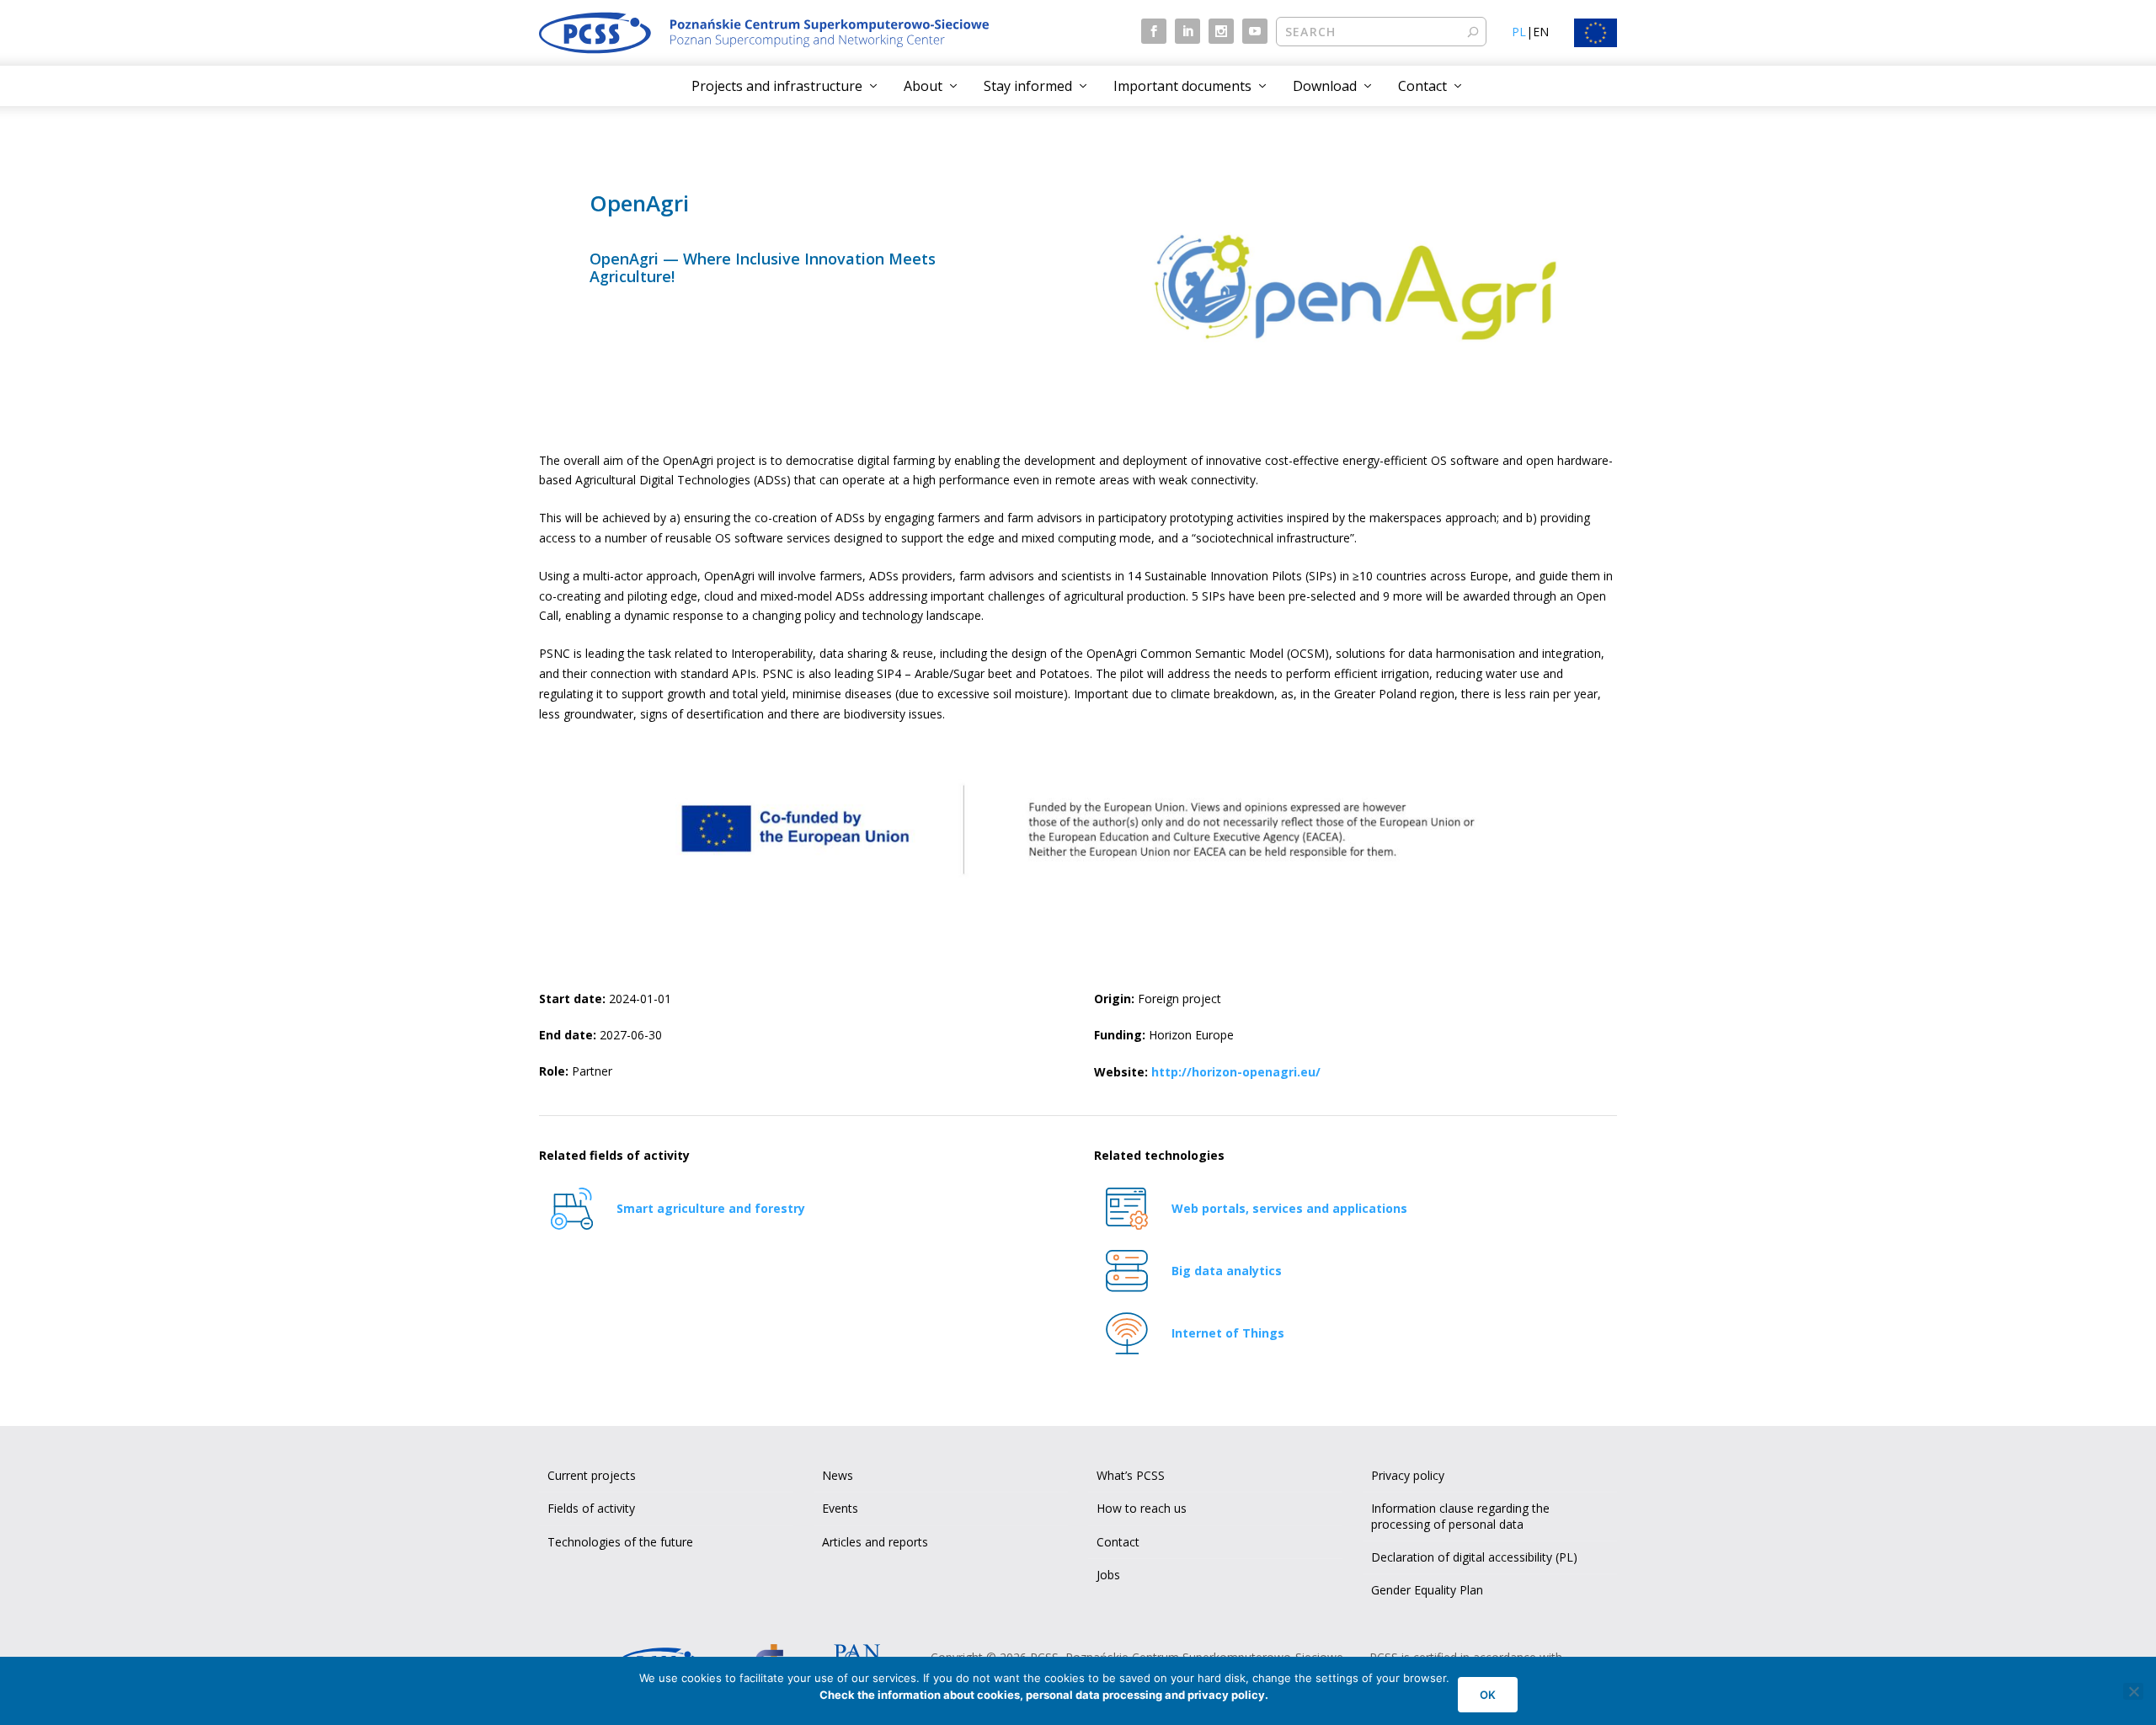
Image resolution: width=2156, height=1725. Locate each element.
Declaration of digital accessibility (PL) (1474, 1557)
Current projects (592, 1475)
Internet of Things (1228, 1333)
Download (1325, 86)
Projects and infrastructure (777, 86)
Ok (1488, 1695)
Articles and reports (875, 1542)
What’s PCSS (1131, 1475)
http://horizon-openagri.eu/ (1236, 1072)
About (923, 86)
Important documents (1182, 86)
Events (840, 1508)
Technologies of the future (620, 1542)
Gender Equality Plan (1427, 1590)
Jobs (1108, 1575)
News (838, 1475)
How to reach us (1142, 1508)
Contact (1422, 86)
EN (1541, 32)
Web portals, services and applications (1289, 1208)
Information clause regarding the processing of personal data (1460, 1516)
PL (1519, 32)
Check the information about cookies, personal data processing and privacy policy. (1044, 1695)
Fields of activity (591, 1508)
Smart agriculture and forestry (711, 1208)
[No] (2133, 1691)
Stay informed (1028, 86)
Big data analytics (1227, 1271)
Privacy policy (1408, 1475)
